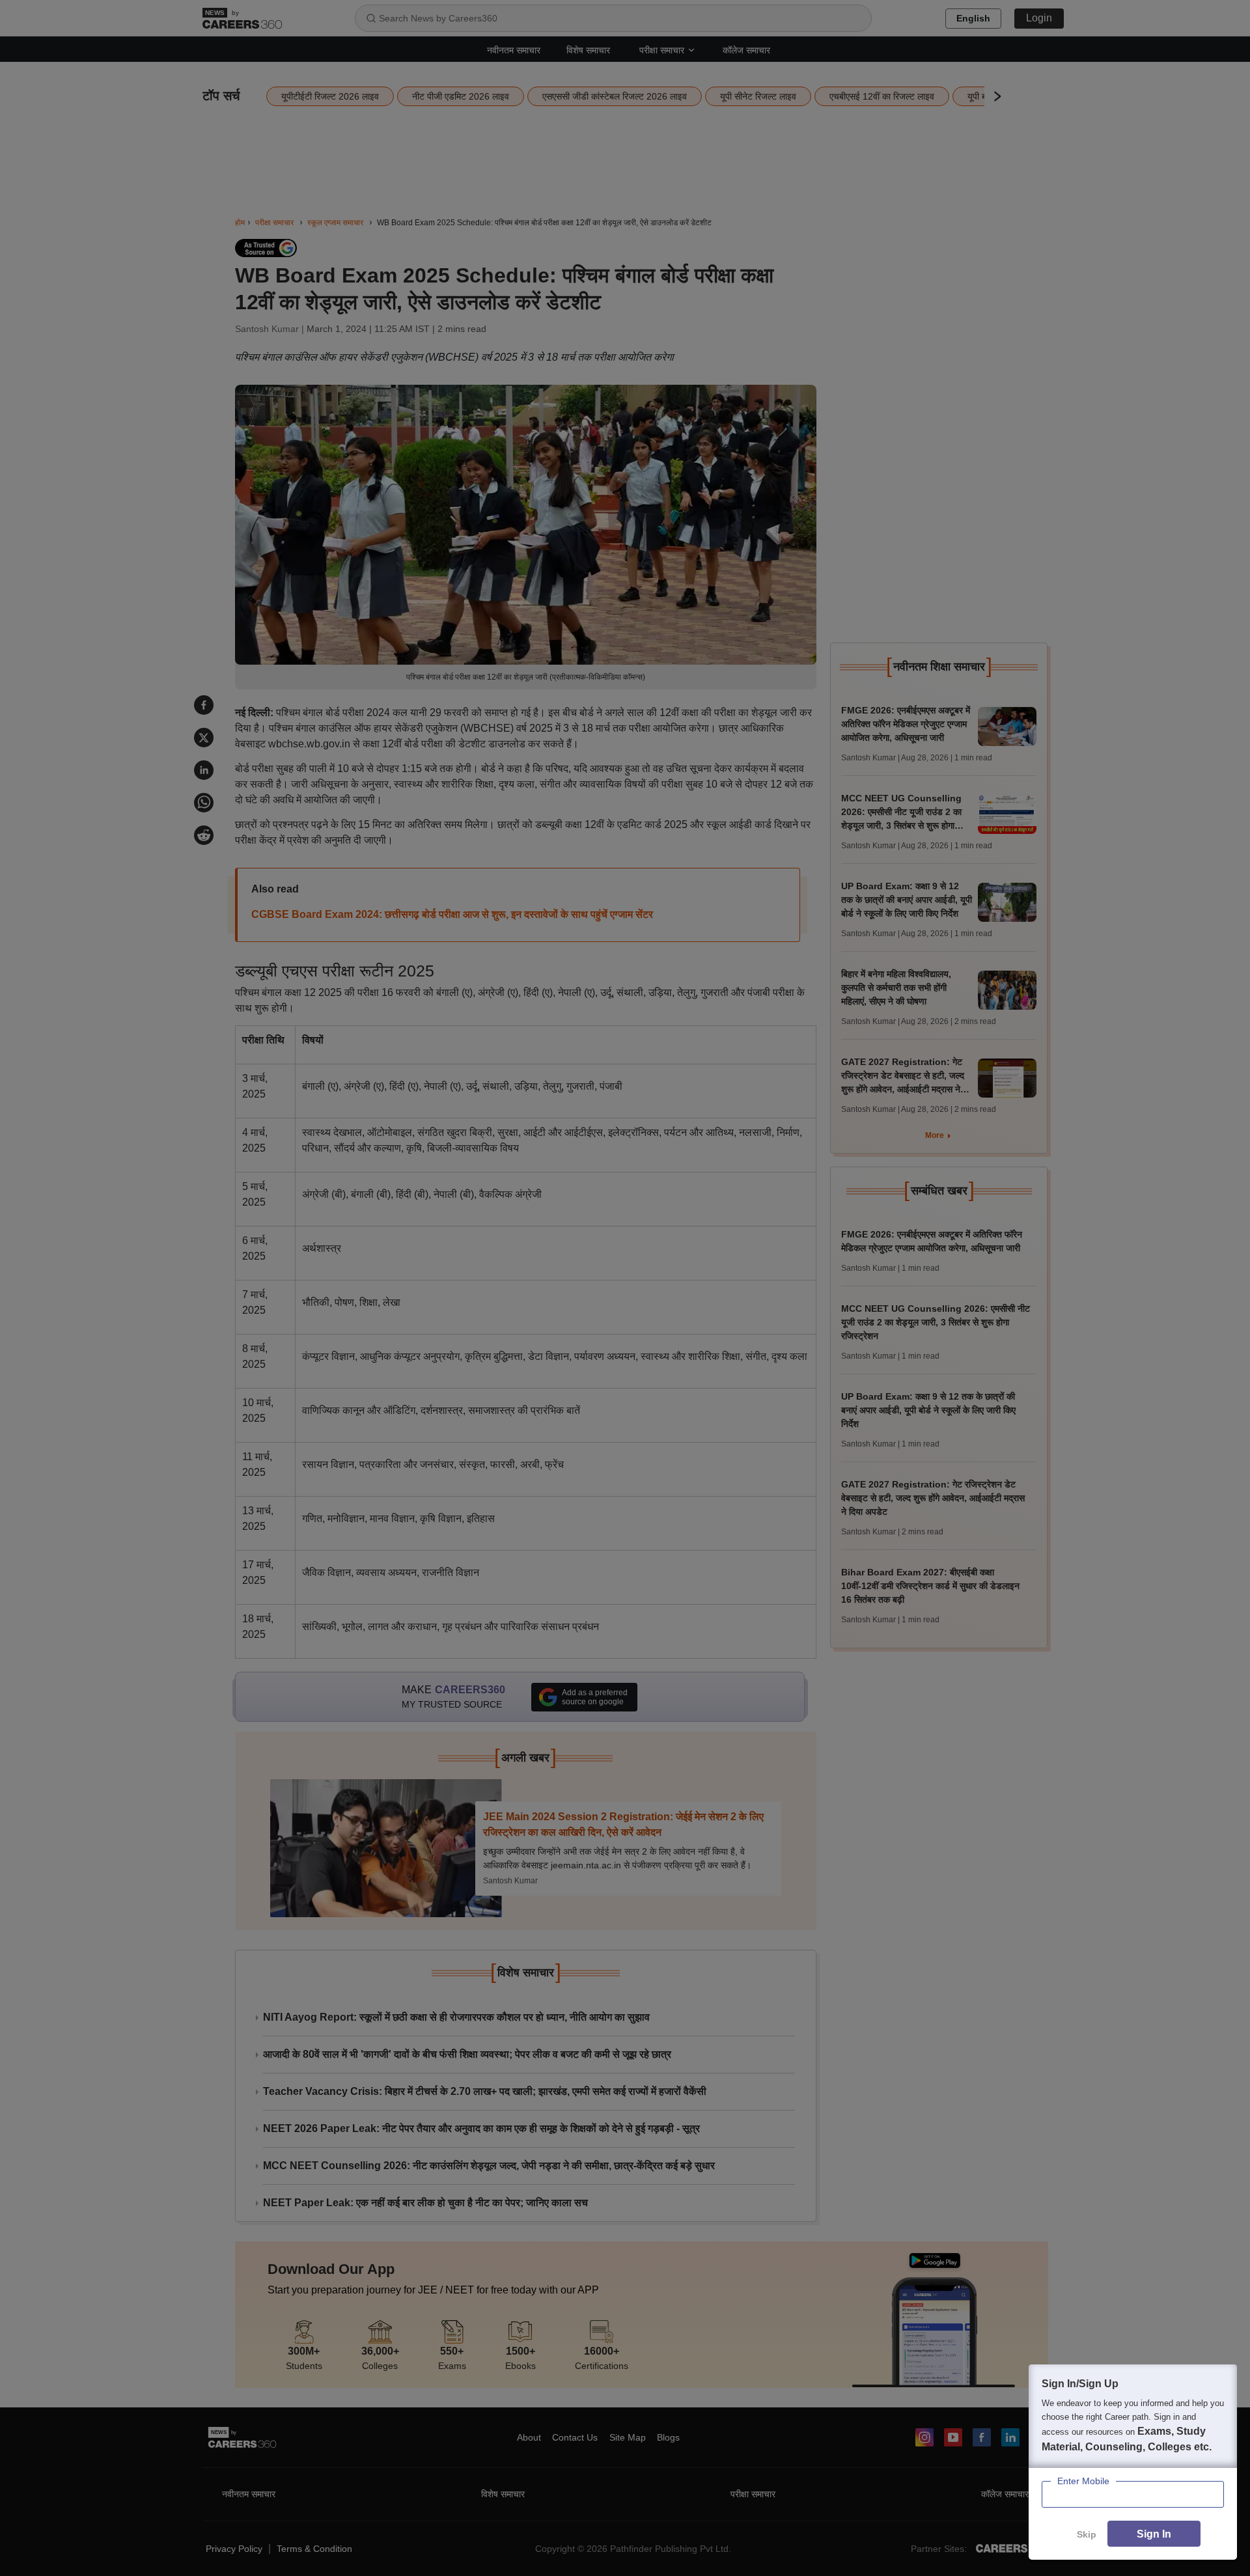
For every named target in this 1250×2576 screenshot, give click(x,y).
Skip (1087, 2534)
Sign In (1154, 2534)
